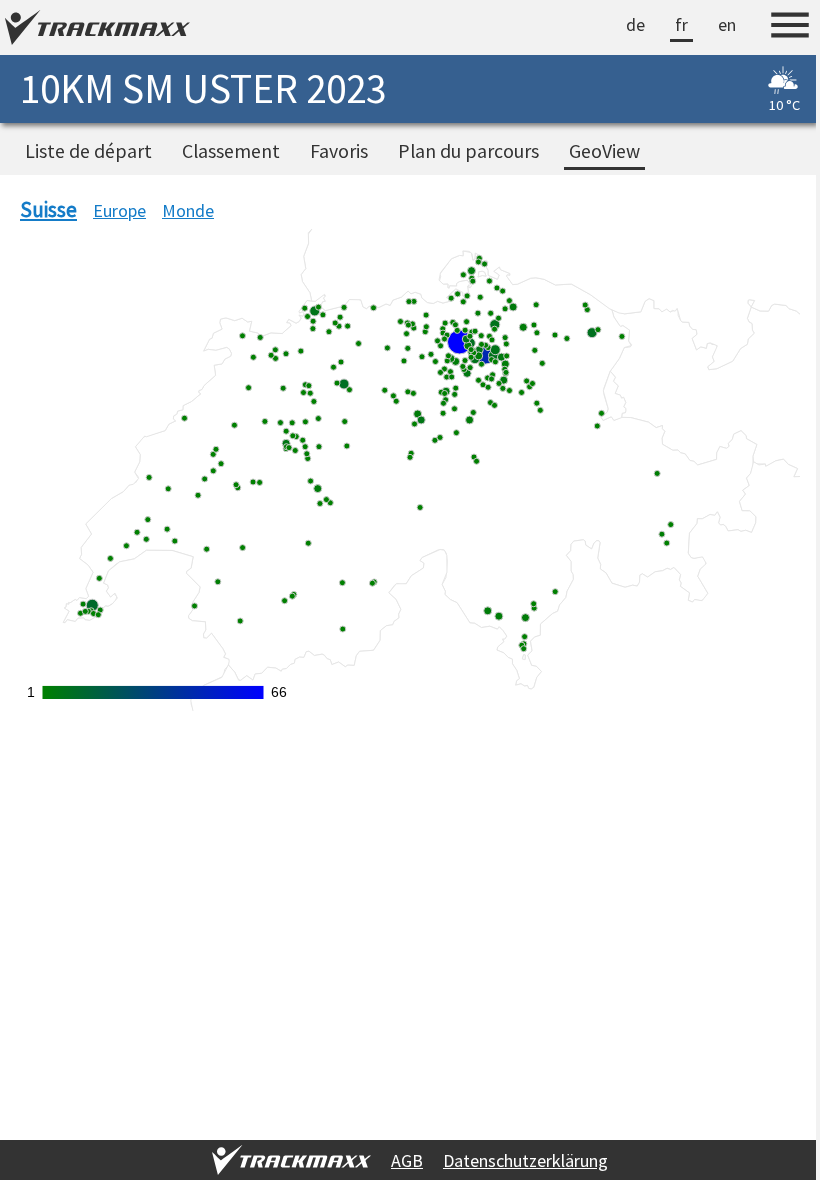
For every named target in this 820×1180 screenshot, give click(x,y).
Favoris (339, 151)
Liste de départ (88, 151)
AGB (399, 1160)
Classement (231, 151)
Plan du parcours (468, 151)
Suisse (48, 209)
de (620, 24)
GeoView (604, 151)
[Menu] (775, 28)
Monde (188, 210)
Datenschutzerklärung (517, 1160)
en (712, 24)
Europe (119, 210)
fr (666, 24)
